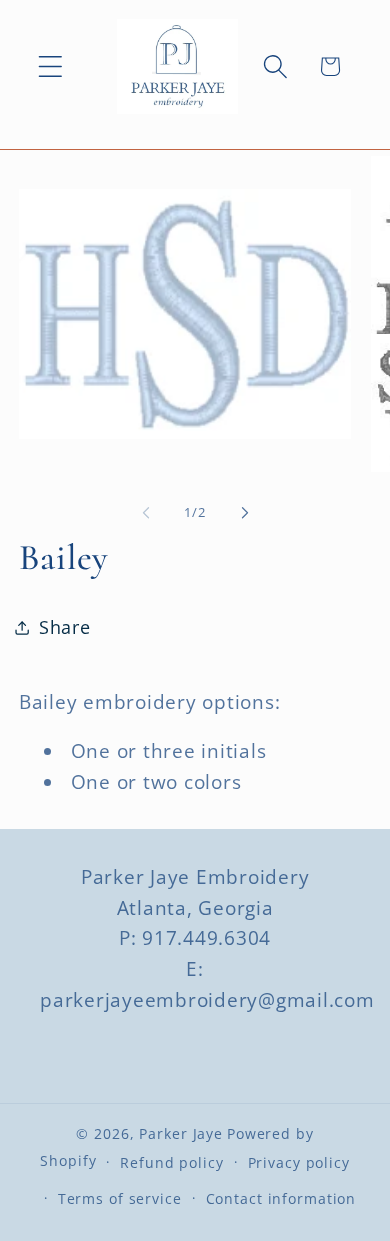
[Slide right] (245, 513)
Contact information (281, 1198)
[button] (50, 66)
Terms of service (120, 1198)
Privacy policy (299, 1162)
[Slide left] (146, 513)
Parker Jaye (181, 1133)
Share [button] (65, 627)
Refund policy (171, 1162)
